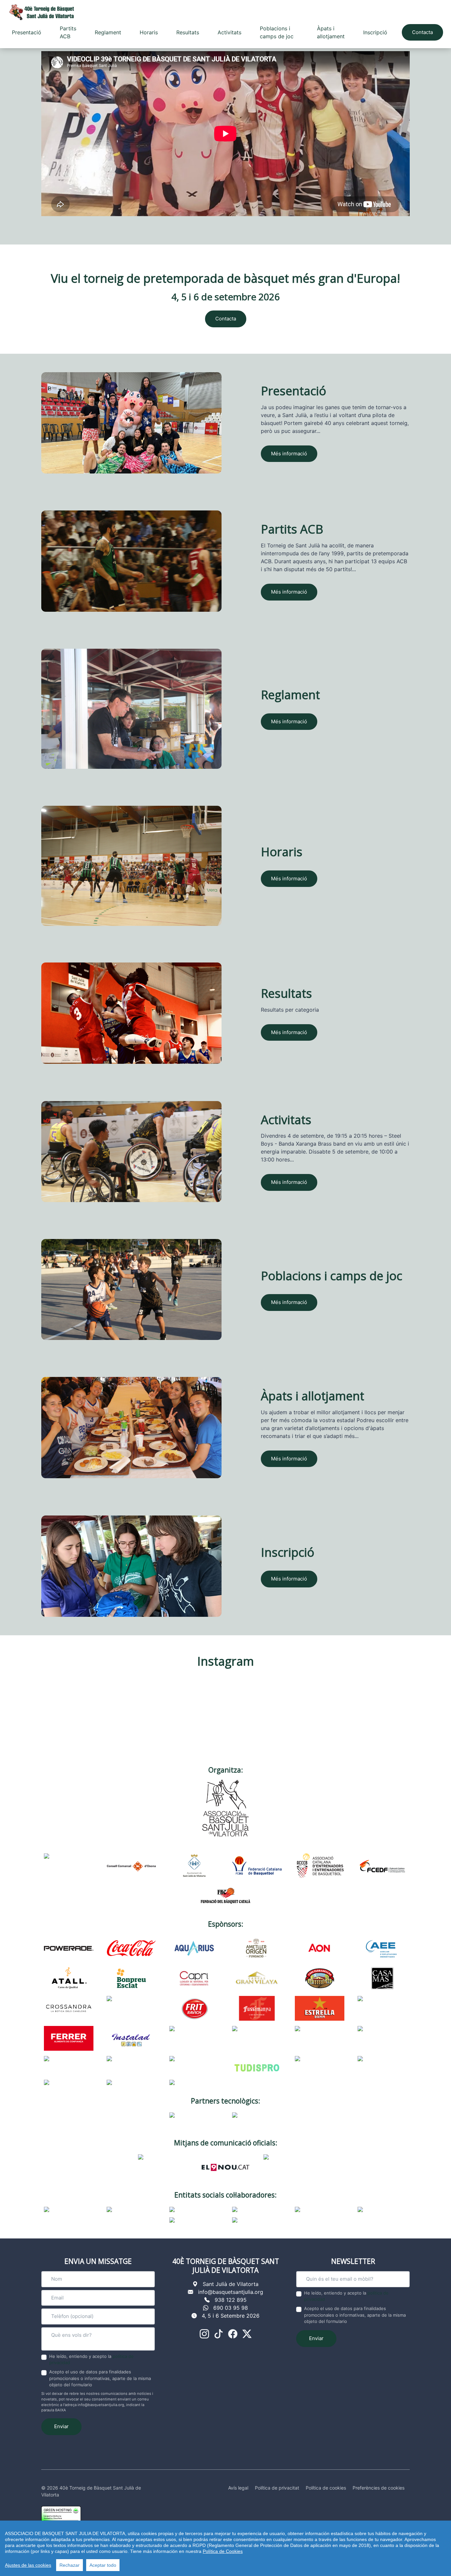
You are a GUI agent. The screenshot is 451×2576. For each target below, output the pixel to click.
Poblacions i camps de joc (277, 32)
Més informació (289, 454)
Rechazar (69, 2565)
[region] (225, 2548)
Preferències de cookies (379, 2488)
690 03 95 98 (231, 2308)
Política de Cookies (223, 2551)
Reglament (108, 32)
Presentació (27, 32)
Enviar (61, 2426)
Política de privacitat (277, 2488)
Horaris (149, 32)
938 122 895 (231, 2300)
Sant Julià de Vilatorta (231, 2284)
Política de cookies (326, 2488)
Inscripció (375, 32)
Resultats (188, 32)
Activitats (229, 32)
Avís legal (238, 2488)
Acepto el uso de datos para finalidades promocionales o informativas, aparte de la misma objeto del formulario (100, 2378)
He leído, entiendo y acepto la (91, 2360)
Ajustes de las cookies (28, 2565)
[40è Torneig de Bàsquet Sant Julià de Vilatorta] (41, 12)
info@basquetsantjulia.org (231, 2292)
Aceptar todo (103, 2565)
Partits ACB (68, 32)
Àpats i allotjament (331, 32)
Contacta (422, 32)
